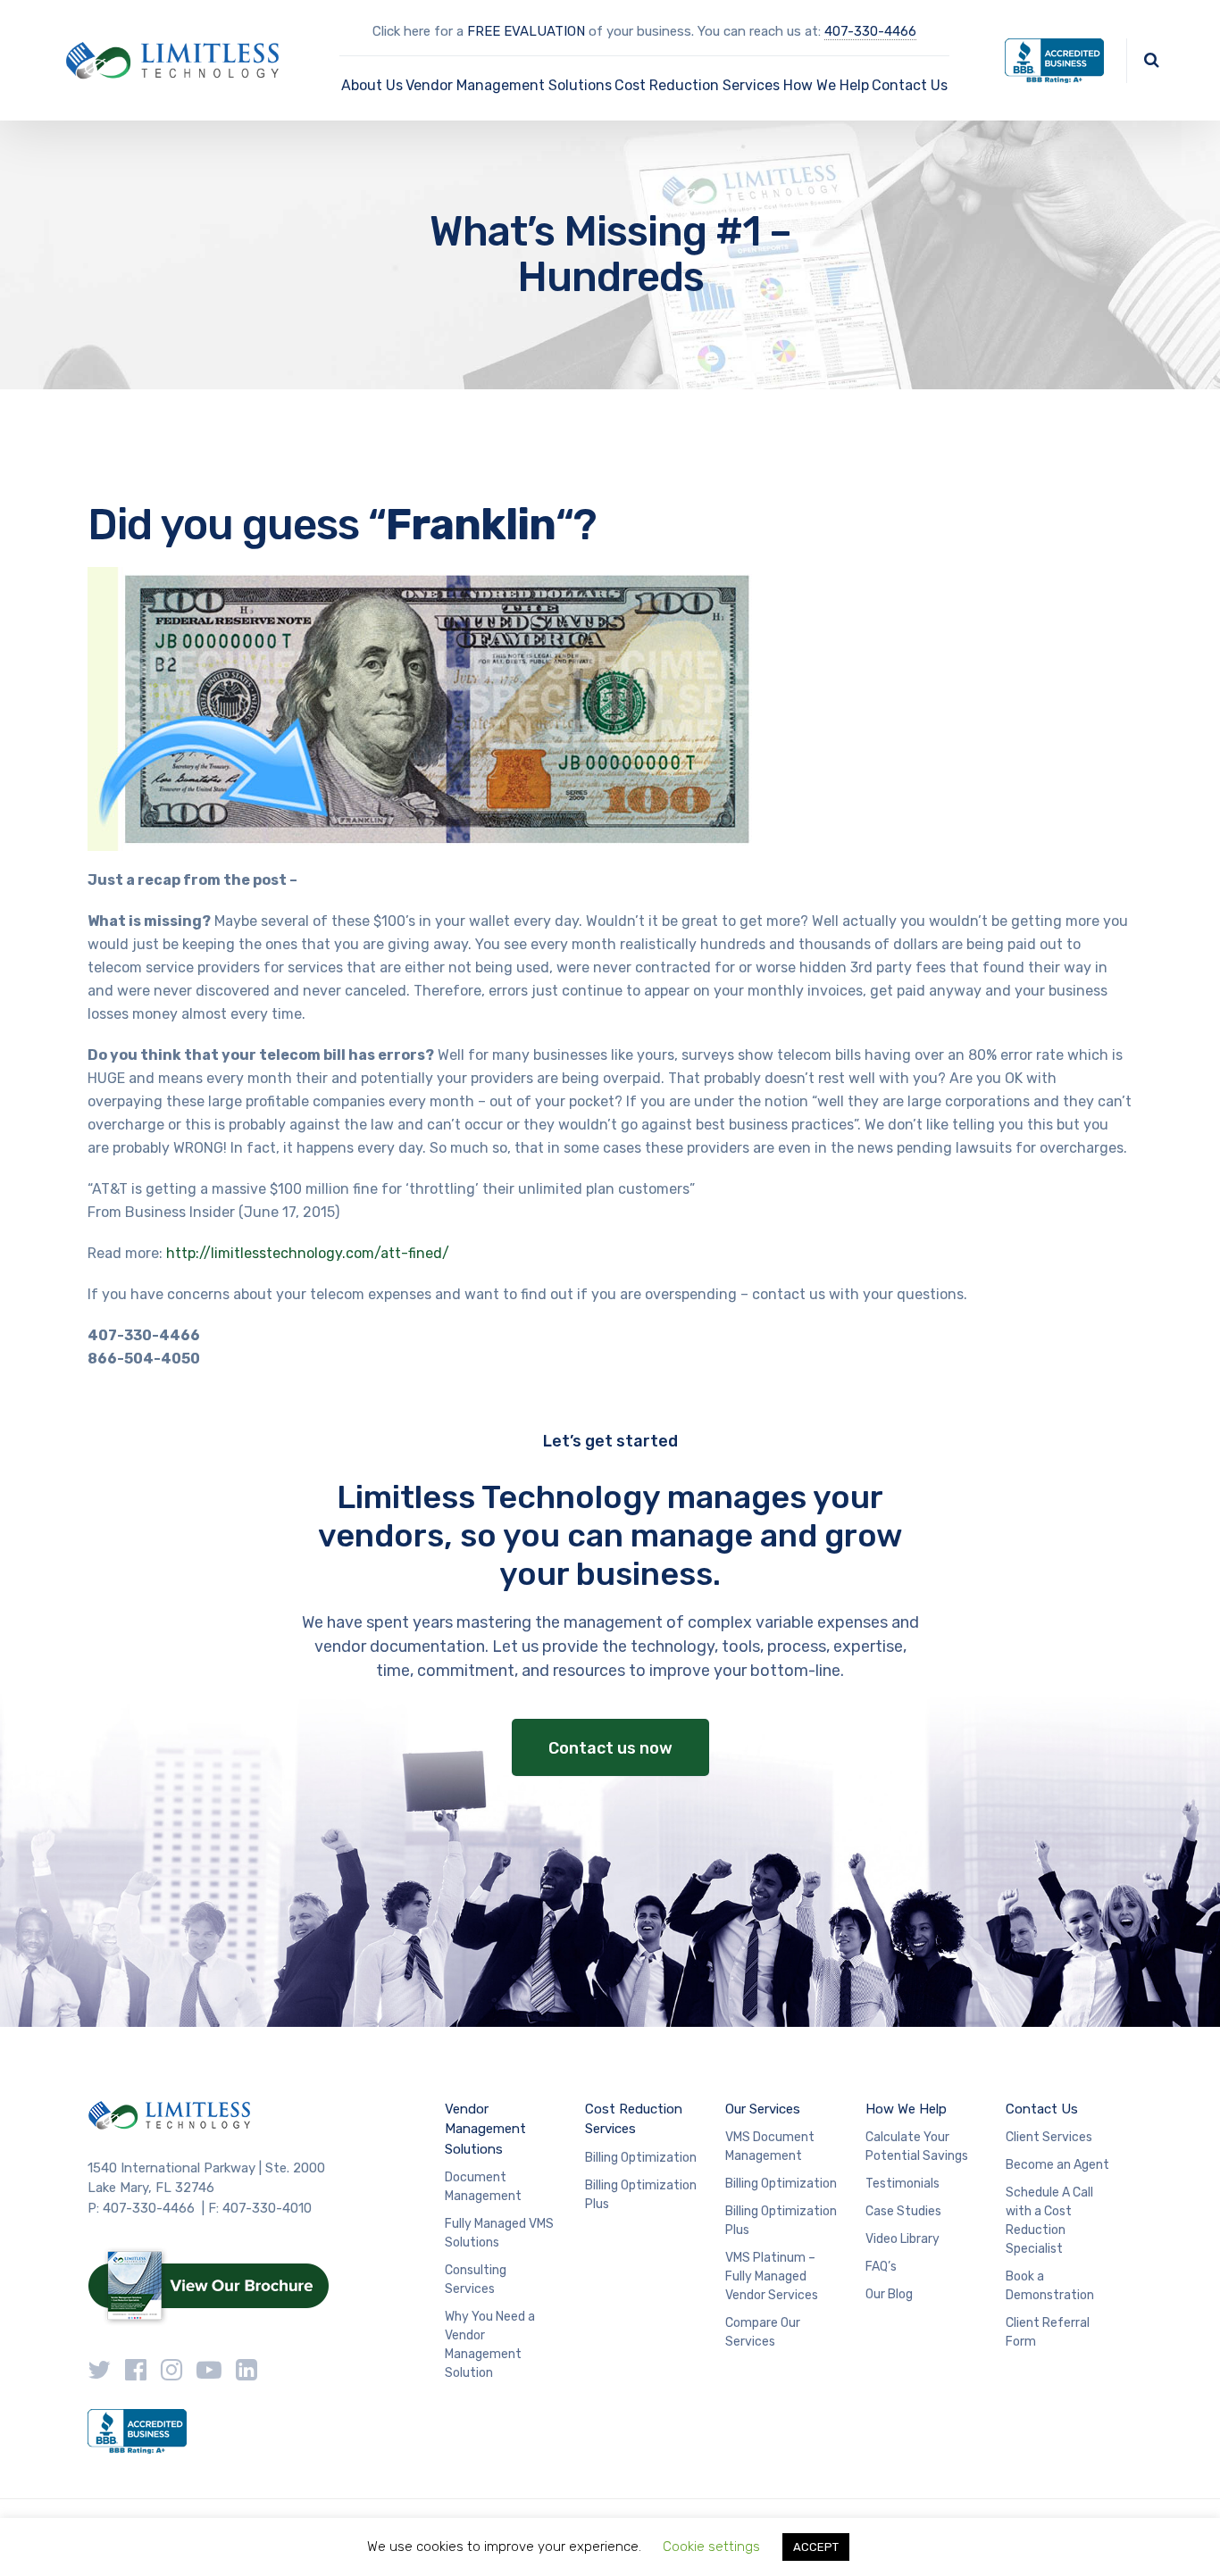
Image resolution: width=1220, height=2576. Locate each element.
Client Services (1049, 2137)
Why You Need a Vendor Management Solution (490, 2345)
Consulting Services (476, 2280)
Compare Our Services (763, 2332)
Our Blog (889, 2294)
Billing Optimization (641, 2158)
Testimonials (902, 2184)
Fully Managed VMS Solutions (499, 2233)
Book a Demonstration (1050, 2286)
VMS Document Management (770, 2147)
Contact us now (610, 1748)
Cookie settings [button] (711, 2547)
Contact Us (910, 85)
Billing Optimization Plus (641, 2195)
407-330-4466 (870, 31)
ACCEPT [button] (816, 2547)
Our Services (763, 2109)
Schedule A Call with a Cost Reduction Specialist (1049, 2221)
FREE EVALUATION (526, 31)
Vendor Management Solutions (509, 85)
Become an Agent (1057, 2165)
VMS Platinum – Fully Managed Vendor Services (772, 2276)
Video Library (902, 2239)
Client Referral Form (1048, 2332)
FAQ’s (881, 2267)
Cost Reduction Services (697, 85)
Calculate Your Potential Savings (917, 2147)
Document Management (483, 2187)
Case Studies (903, 2211)
